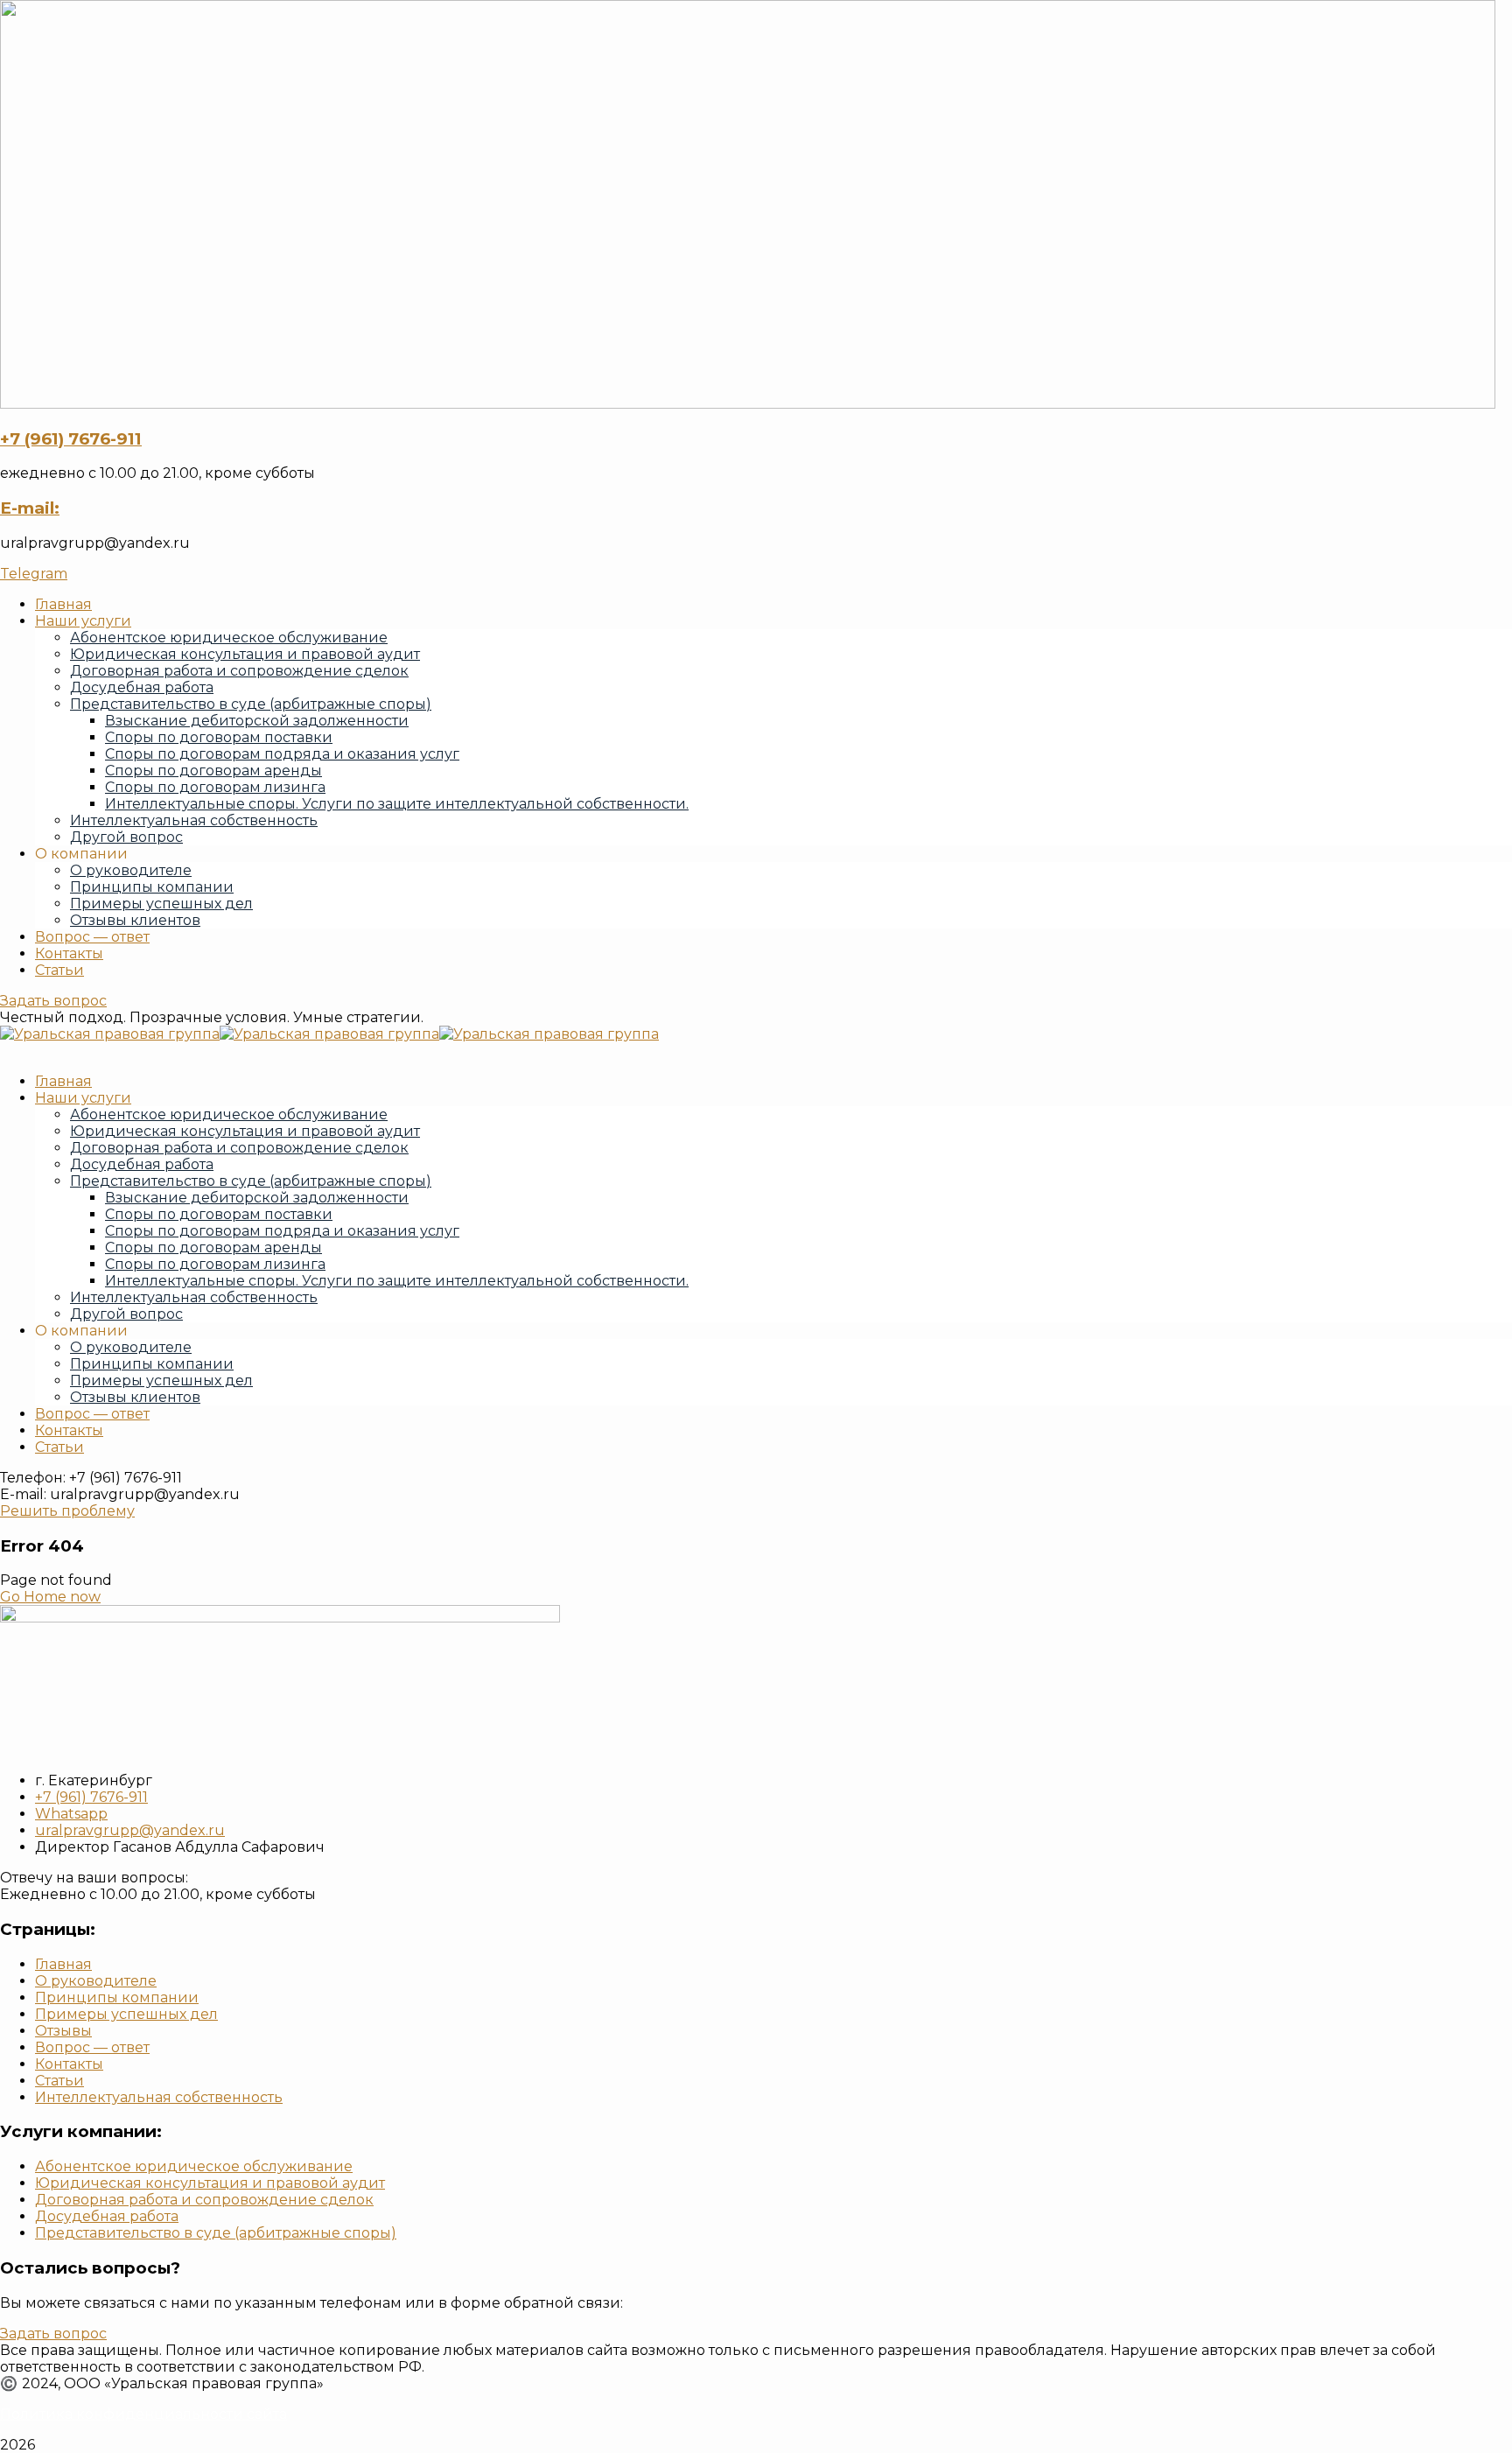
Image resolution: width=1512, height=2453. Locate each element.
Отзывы (63, 2031)
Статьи (59, 970)
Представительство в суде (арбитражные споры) (216, 2233)
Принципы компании (152, 887)
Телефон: (33, 1478)
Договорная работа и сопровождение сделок (204, 2200)
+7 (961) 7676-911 (71, 439)
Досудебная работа (107, 2216)
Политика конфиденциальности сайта (143, 2414)
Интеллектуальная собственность (159, 2097)
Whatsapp (71, 1814)
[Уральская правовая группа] (110, 1034)
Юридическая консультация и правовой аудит (210, 2183)
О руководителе (131, 870)
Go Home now (50, 1597)
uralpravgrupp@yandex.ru (130, 1830)
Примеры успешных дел (161, 904)
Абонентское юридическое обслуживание (194, 2166)
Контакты (69, 953)
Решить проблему (67, 1511)
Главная (63, 1964)
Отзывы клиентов (135, 920)
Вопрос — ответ (92, 937)
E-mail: (30, 508)
